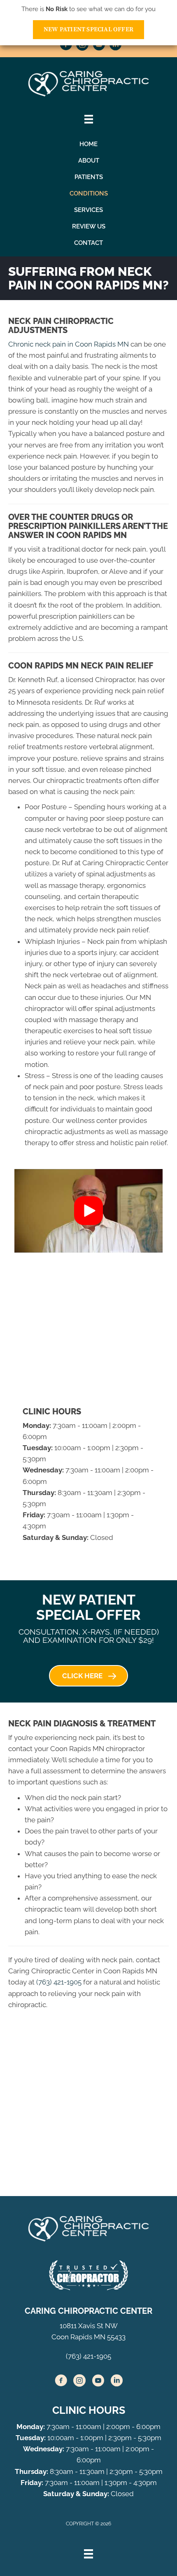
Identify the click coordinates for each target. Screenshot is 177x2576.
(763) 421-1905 (59, 1982)
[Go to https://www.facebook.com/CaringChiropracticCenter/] (66, 46)
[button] (88, 1211)
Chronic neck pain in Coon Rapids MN (69, 344)
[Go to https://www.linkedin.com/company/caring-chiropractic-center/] (115, 46)
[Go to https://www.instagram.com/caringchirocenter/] (82, 46)
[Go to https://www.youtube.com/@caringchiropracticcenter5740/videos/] (99, 46)
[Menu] (88, 2554)
